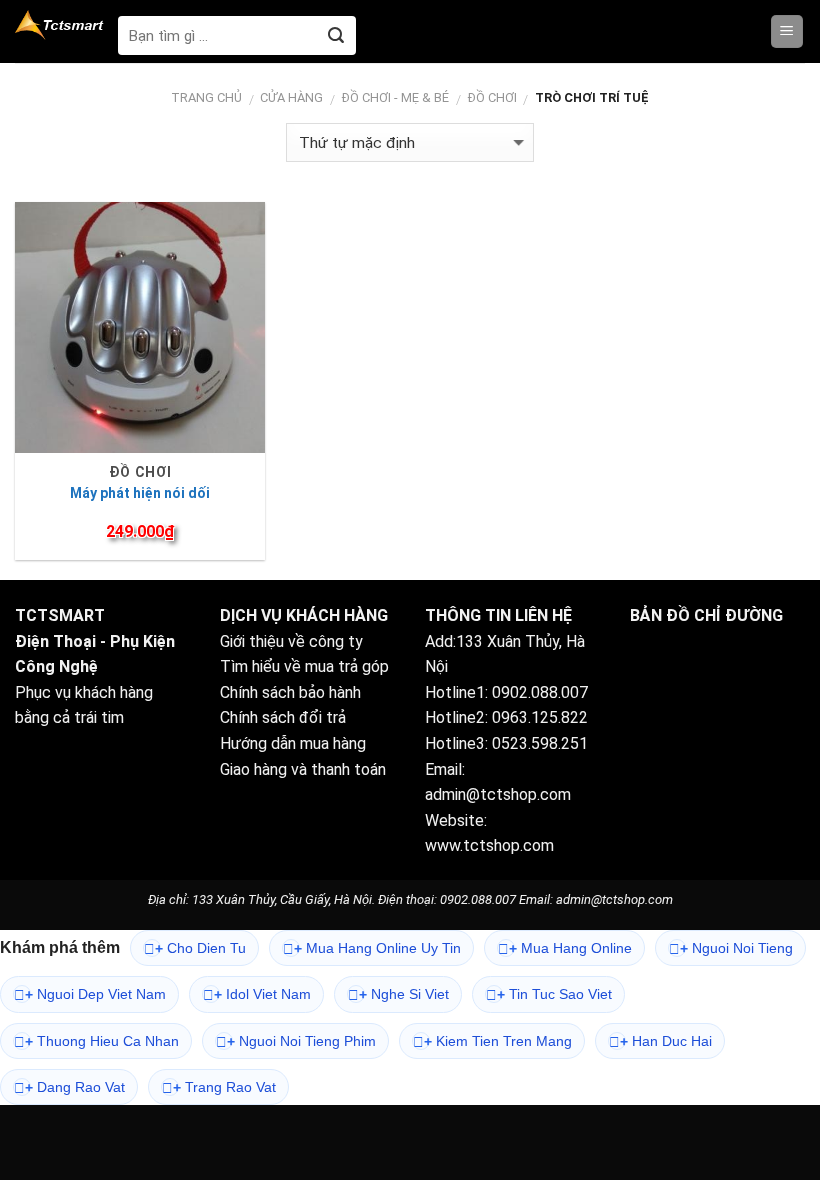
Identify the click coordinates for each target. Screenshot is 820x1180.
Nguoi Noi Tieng (736, 948)
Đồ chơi (492, 97)
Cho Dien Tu (200, 948)
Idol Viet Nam (262, 994)
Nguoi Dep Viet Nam (95, 994)
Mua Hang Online (570, 948)
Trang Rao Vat (224, 1087)
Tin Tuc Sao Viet (554, 994)
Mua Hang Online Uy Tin (377, 948)
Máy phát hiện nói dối (140, 493)
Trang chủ (206, 97)
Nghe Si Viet (404, 994)
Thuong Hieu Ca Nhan (102, 1041)
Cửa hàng (291, 97)
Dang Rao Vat (75, 1087)
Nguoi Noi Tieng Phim (301, 1041)
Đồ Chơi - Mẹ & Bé (395, 97)
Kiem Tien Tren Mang (498, 1041)
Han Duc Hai (666, 1041)
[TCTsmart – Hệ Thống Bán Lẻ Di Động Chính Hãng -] (61, 25)
